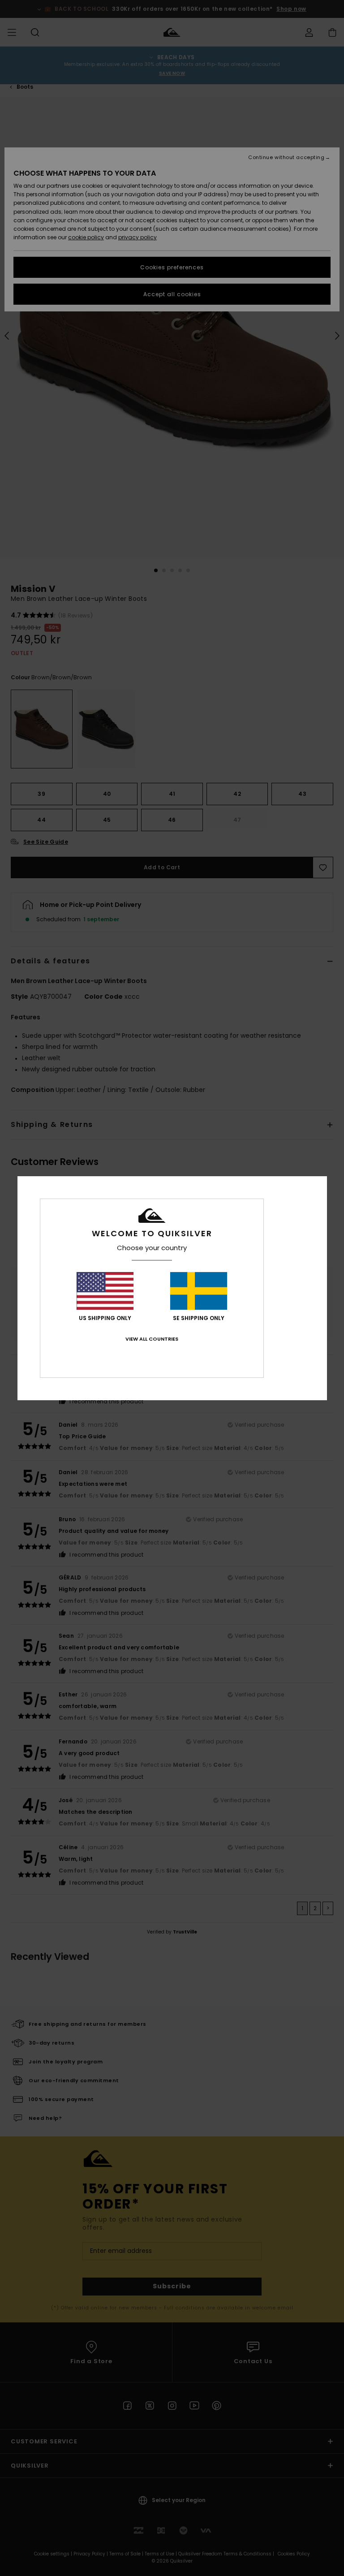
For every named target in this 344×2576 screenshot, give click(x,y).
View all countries (152, 1339)
